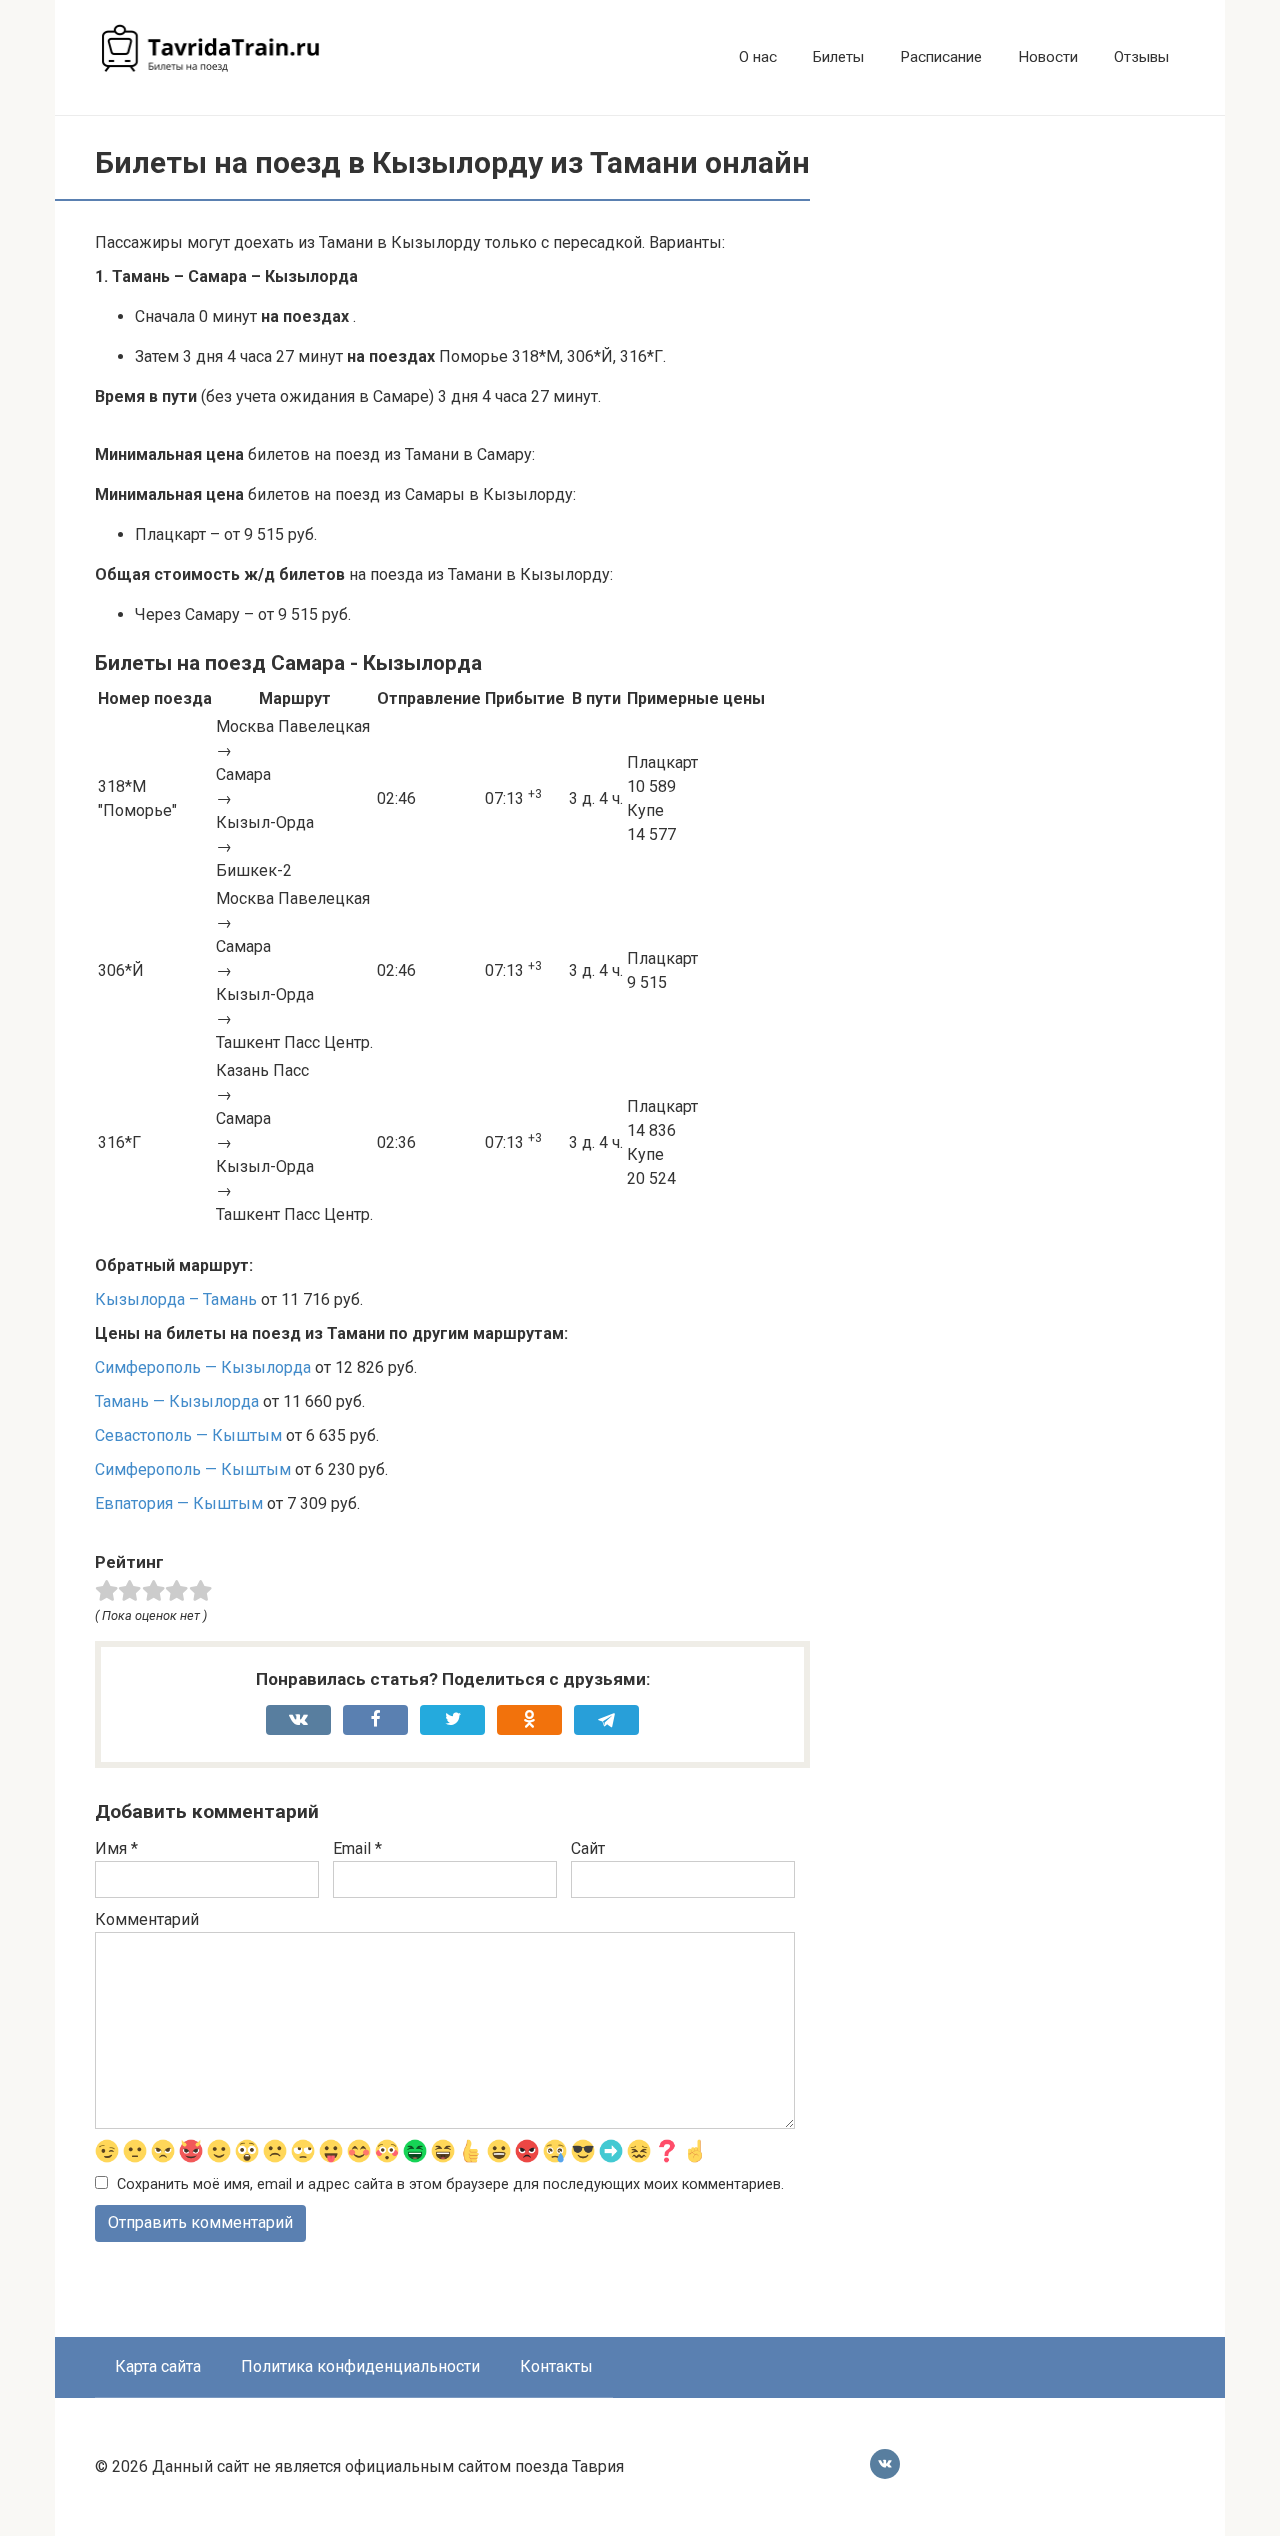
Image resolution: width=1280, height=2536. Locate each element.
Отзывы (1141, 57)
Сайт (588, 1848)
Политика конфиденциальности (360, 2366)
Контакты (556, 2366)
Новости (1048, 57)
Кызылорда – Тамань (176, 1299)
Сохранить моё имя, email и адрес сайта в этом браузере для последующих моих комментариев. (450, 2184)
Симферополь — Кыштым (193, 1469)
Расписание (941, 57)
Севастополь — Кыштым (188, 1435)
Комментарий (147, 1919)
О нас (758, 57)
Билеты (838, 57)
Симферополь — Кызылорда (203, 1367)
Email (357, 1848)
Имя (116, 1848)
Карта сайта (158, 2366)
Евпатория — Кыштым (179, 1503)
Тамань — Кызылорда (177, 1401)
